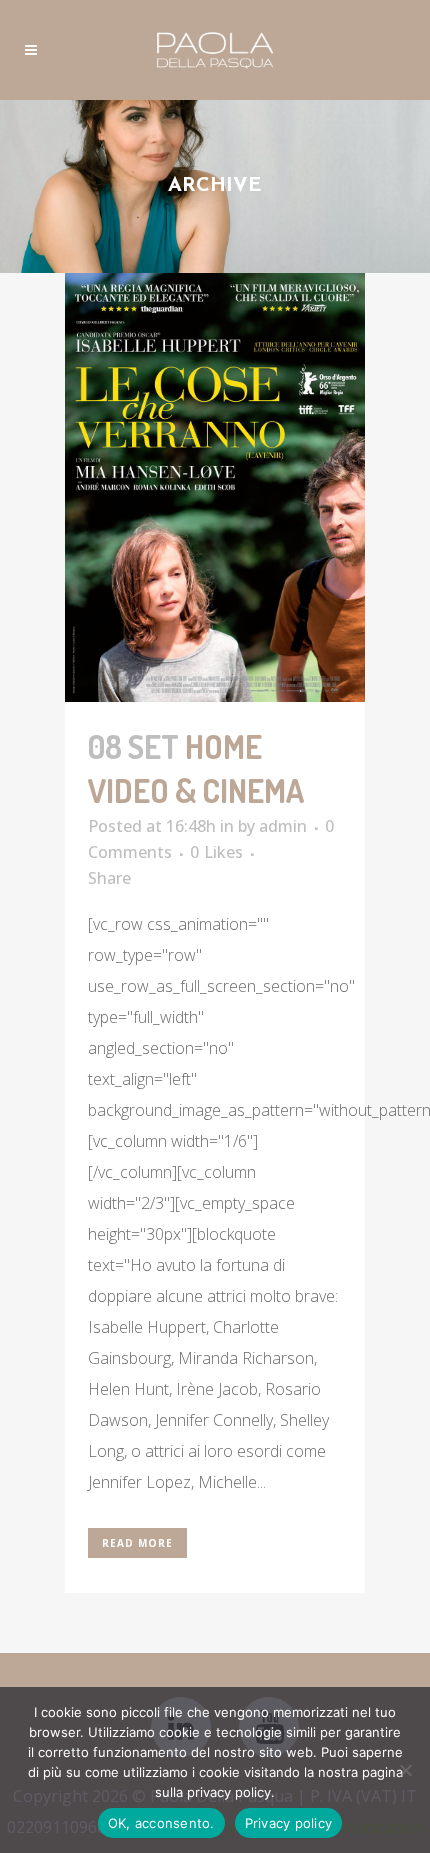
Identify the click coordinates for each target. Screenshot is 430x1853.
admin (283, 826)
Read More (137, 1543)
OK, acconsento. (161, 1823)
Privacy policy (289, 1823)
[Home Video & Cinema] (215, 487)
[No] (405, 1770)
